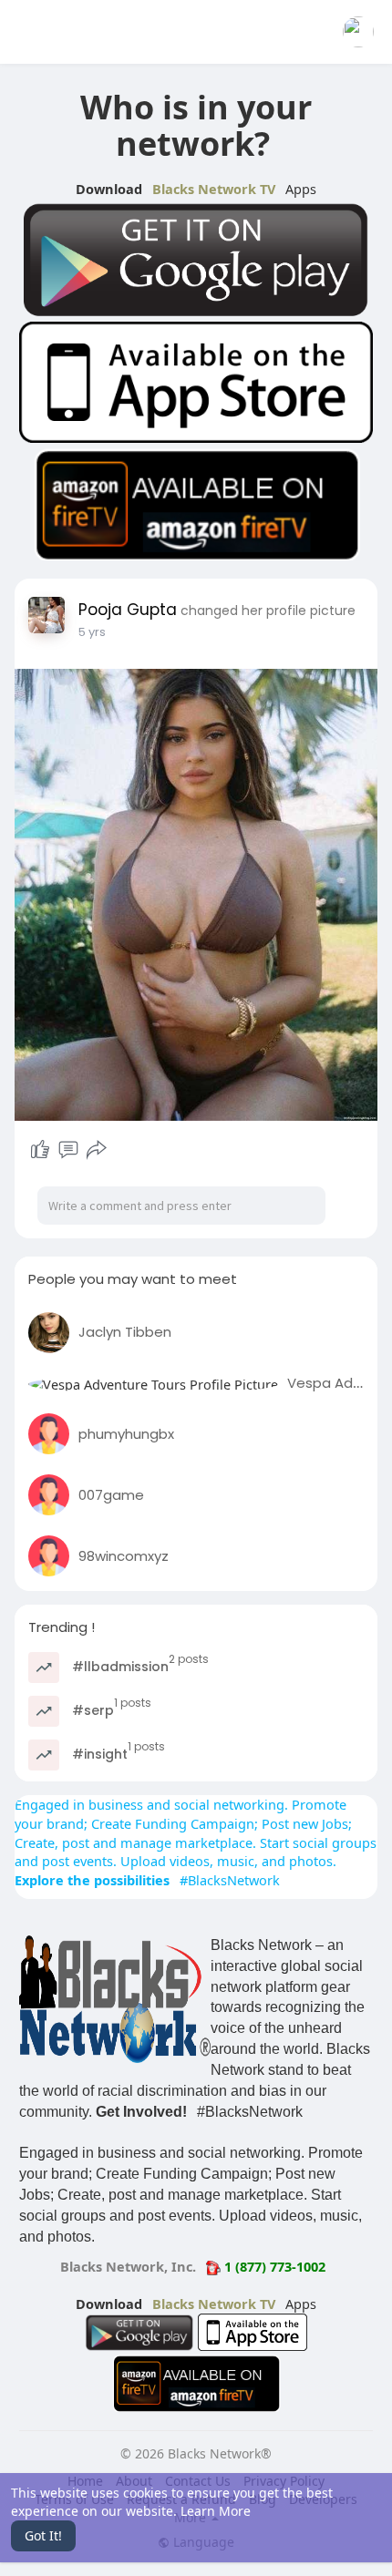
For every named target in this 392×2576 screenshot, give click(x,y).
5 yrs (92, 632)
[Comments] (68, 1150)
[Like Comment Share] (68, 1150)
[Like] (40, 1150)
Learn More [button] (216, 2511)
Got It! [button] (43, 2535)
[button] (358, 32)
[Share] (97, 1150)
